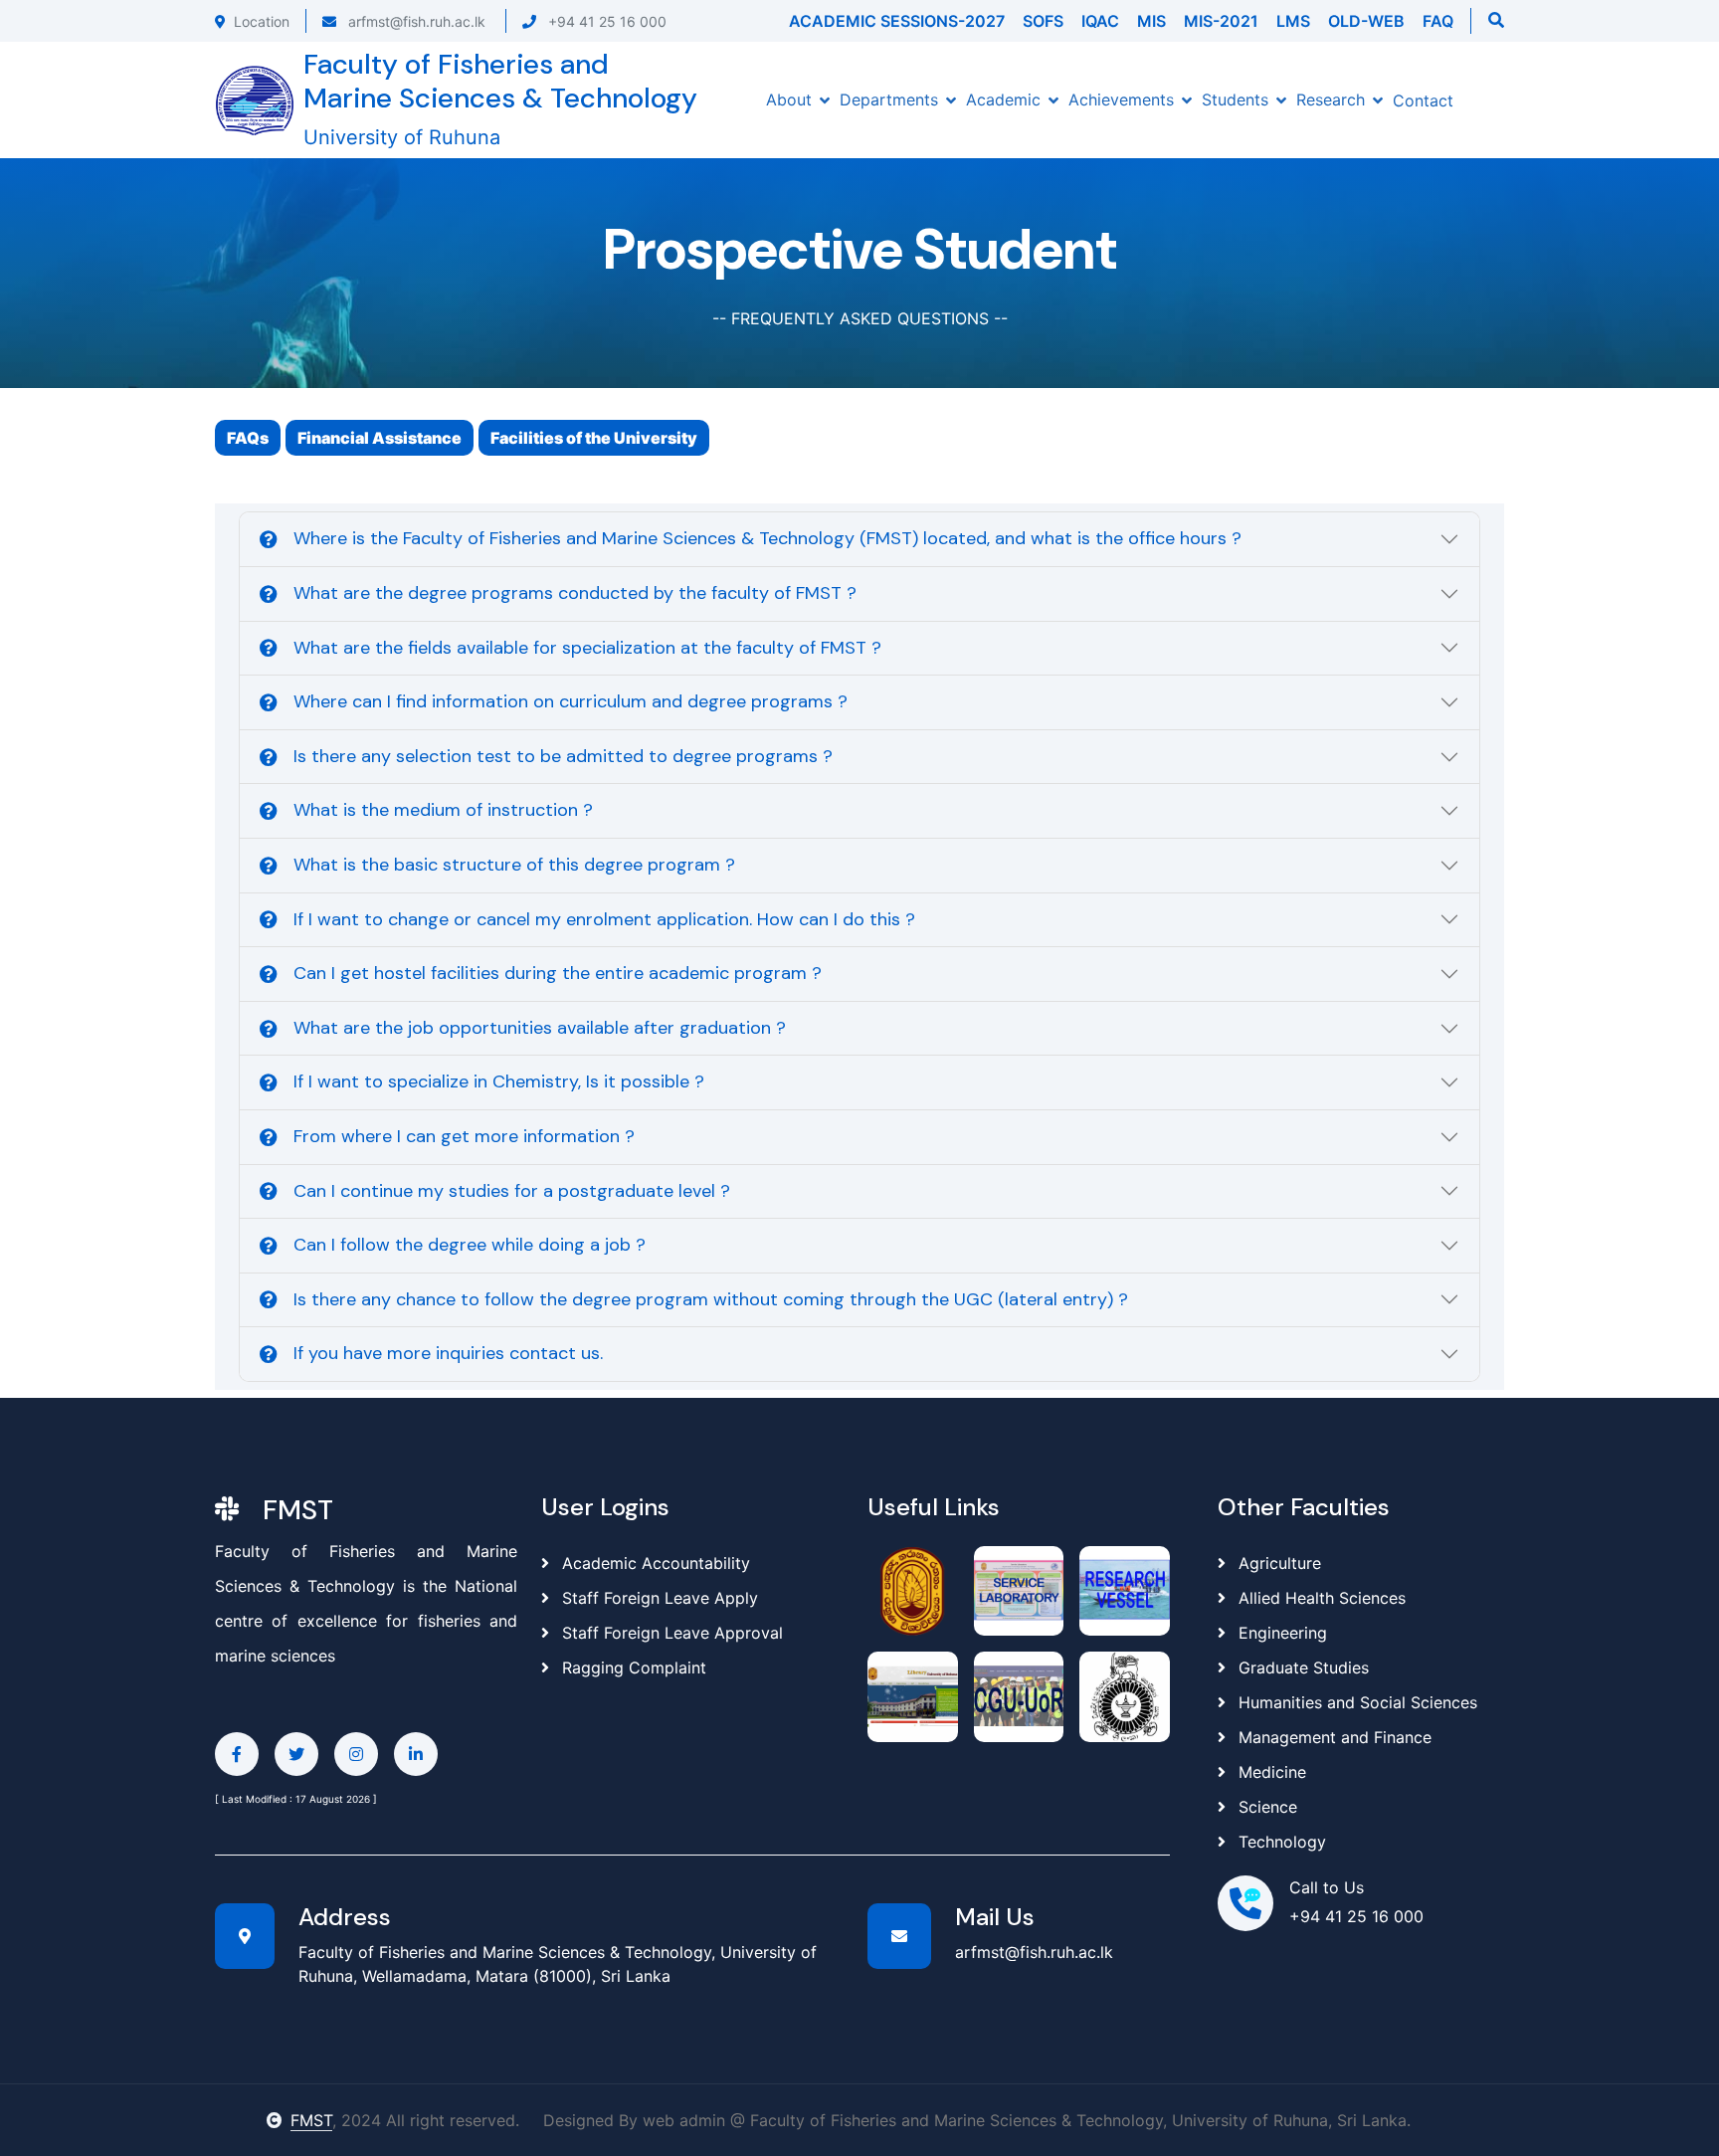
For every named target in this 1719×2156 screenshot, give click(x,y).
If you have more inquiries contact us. (448, 1353)
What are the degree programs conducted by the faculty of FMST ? (575, 593)
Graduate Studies (1304, 1667)
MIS (1151, 21)
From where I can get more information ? (464, 1136)
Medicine (1272, 1772)
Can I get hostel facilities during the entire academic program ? (558, 973)
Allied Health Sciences (1322, 1598)
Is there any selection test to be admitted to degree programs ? (563, 756)
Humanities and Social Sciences (1358, 1702)
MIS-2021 (1221, 21)
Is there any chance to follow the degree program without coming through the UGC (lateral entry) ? (711, 1299)
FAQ (1438, 21)
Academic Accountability (654, 1563)
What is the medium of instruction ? (443, 810)
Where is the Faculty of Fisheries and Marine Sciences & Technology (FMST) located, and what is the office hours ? (767, 538)
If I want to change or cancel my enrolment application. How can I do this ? (604, 919)
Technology (1282, 1842)
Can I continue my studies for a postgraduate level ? (512, 1191)
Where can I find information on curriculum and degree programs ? (571, 701)
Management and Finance (1335, 1737)
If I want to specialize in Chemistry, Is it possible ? (499, 1081)
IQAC (1100, 21)
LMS (1293, 21)
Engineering (1283, 1633)
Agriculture (1280, 1563)
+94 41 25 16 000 (605, 21)
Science (1268, 1807)
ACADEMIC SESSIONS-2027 (897, 21)
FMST (311, 2120)
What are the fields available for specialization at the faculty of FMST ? (587, 648)
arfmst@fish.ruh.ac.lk (415, 21)
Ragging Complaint (632, 1667)
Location (262, 21)
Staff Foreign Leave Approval (670, 1633)
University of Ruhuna (402, 137)
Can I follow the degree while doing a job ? (470, 1245)
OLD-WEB (1366, 21)
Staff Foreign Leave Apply (658, 1598)
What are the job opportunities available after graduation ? (540, 1028)
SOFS (1043, 21)
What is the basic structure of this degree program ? (514, 865)
